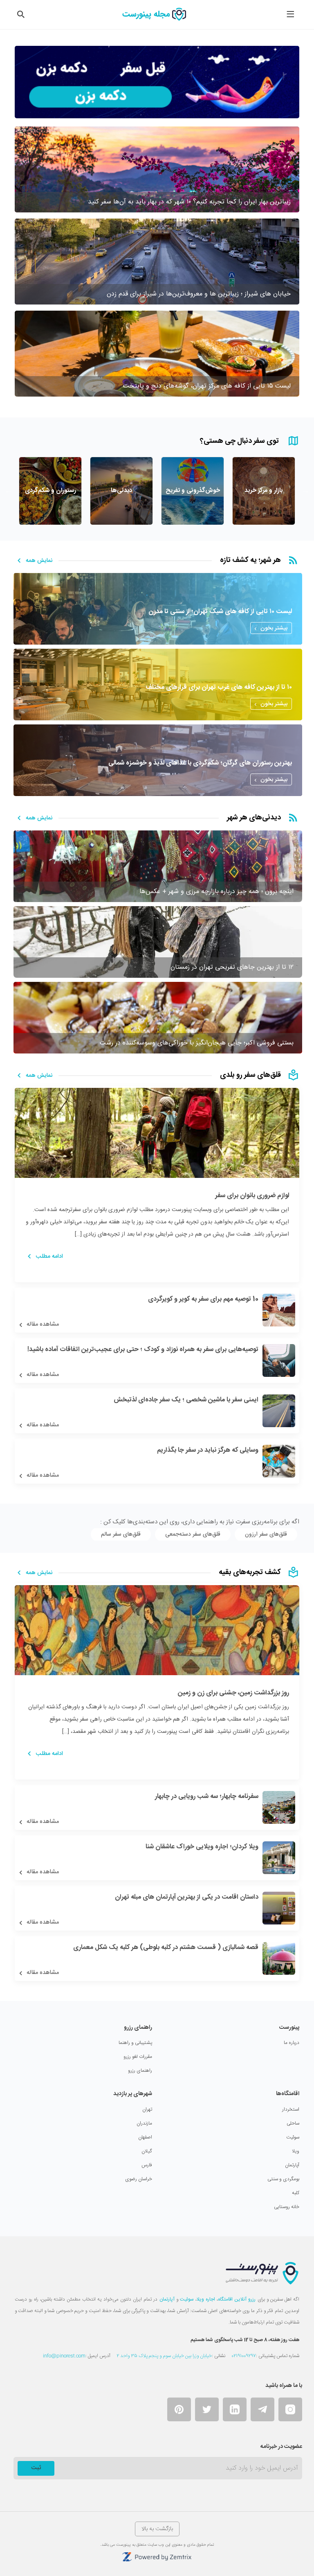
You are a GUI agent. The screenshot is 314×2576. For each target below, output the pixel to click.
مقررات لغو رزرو (138, 2057)
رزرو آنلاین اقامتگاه (237, 2299)
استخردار (291, 2109)
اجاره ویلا (206, 2299)
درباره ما (292, 2043)
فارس (147, 2165)
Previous (305, 490)
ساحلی (293, 2123)
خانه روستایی (287, 2207)
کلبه (296, 2193)
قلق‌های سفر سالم (121, 1534)
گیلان (147, 2151)
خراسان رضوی (139, 2179)
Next (9, 490)
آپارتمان (292, 2165)
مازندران (144, 2123)
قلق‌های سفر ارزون (266, 1534)
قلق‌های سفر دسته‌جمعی (193, 1534)
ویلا (296, 2151)
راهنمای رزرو (140, 2071)
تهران (147, 2109)
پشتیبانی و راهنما (135, 2043)
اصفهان (145, 2137)
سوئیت (293, 2137)
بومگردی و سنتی (283, 2179)
